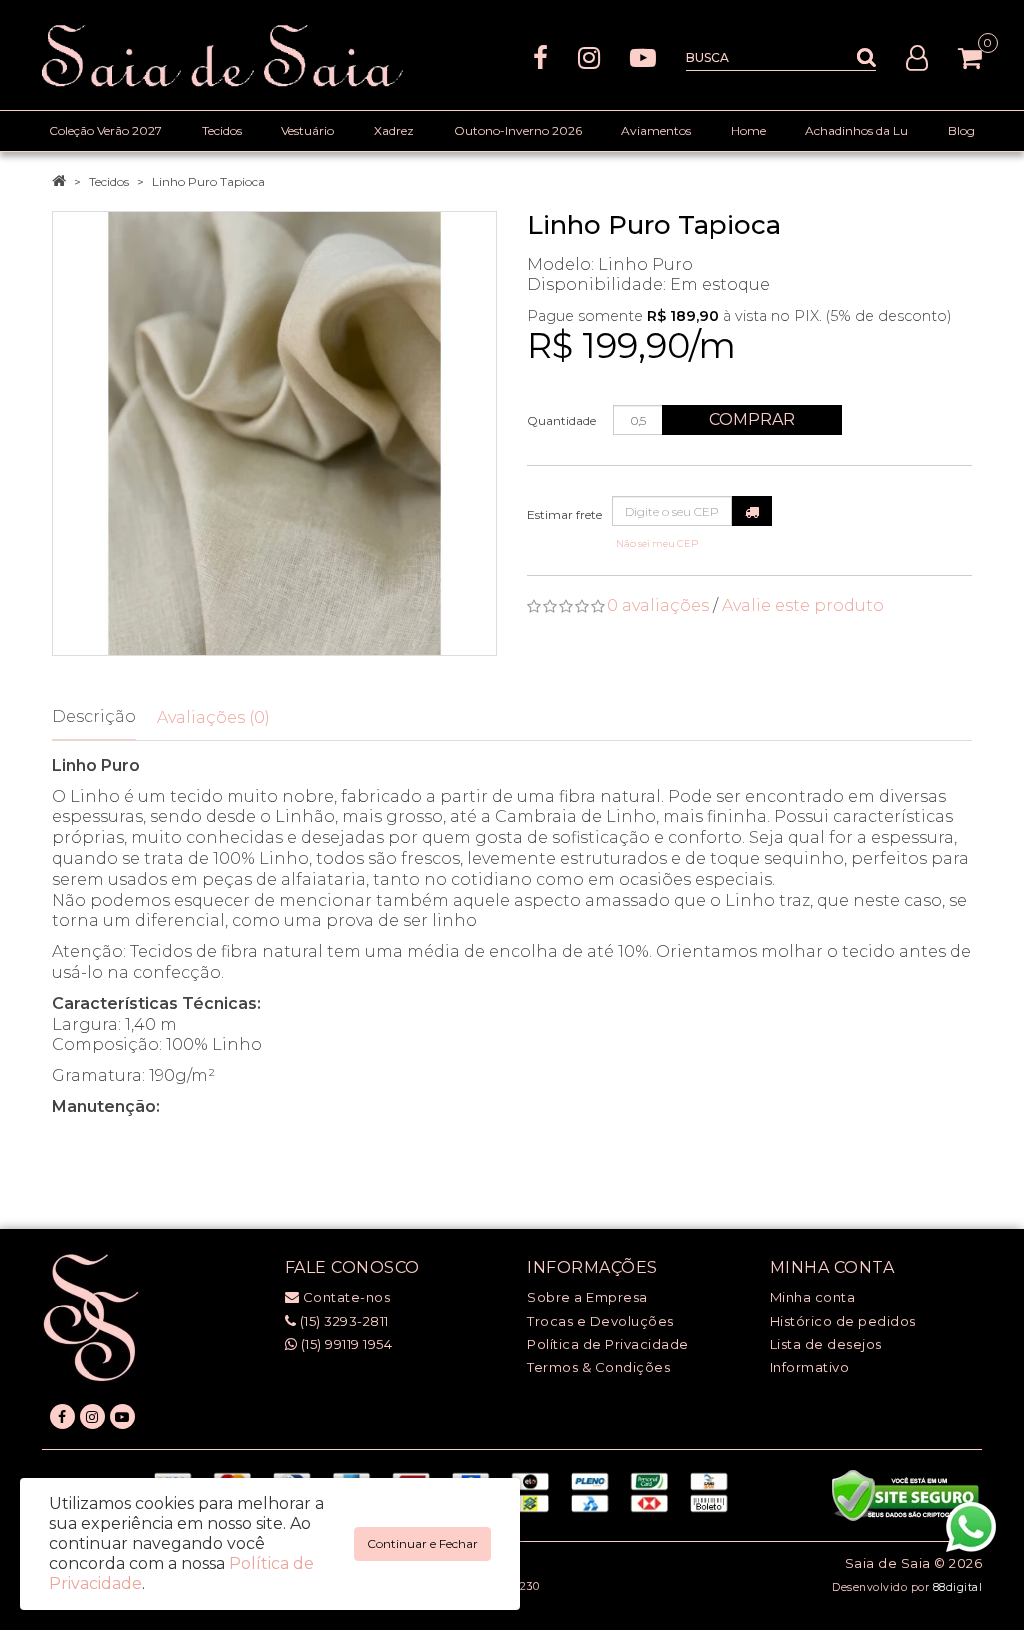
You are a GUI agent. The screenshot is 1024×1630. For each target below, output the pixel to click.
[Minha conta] (917, 56)
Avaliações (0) (213, 717)
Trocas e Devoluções (600, 1321)
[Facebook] (540, 56)
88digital (958, 1587)
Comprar (752, 419)
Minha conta (813, 1297)
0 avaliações (658, 605)
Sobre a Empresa (587, 1297)
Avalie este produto (803, 605)
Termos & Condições (598, 1367)
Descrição (94, 716)
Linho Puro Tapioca (208, 181)
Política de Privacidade (608, 1344)
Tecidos (109, 181)
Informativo (810, 1367)
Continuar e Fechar (422, 1543)
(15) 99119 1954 (344, 1344)
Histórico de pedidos (843, 1321)
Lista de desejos (826, 1344)
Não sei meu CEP (657, 543)
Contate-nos (344, 1297)
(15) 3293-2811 (342, 1321)
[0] (970, 58)
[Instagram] (589, 56)
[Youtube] (643, 56)
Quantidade (561, 420)
